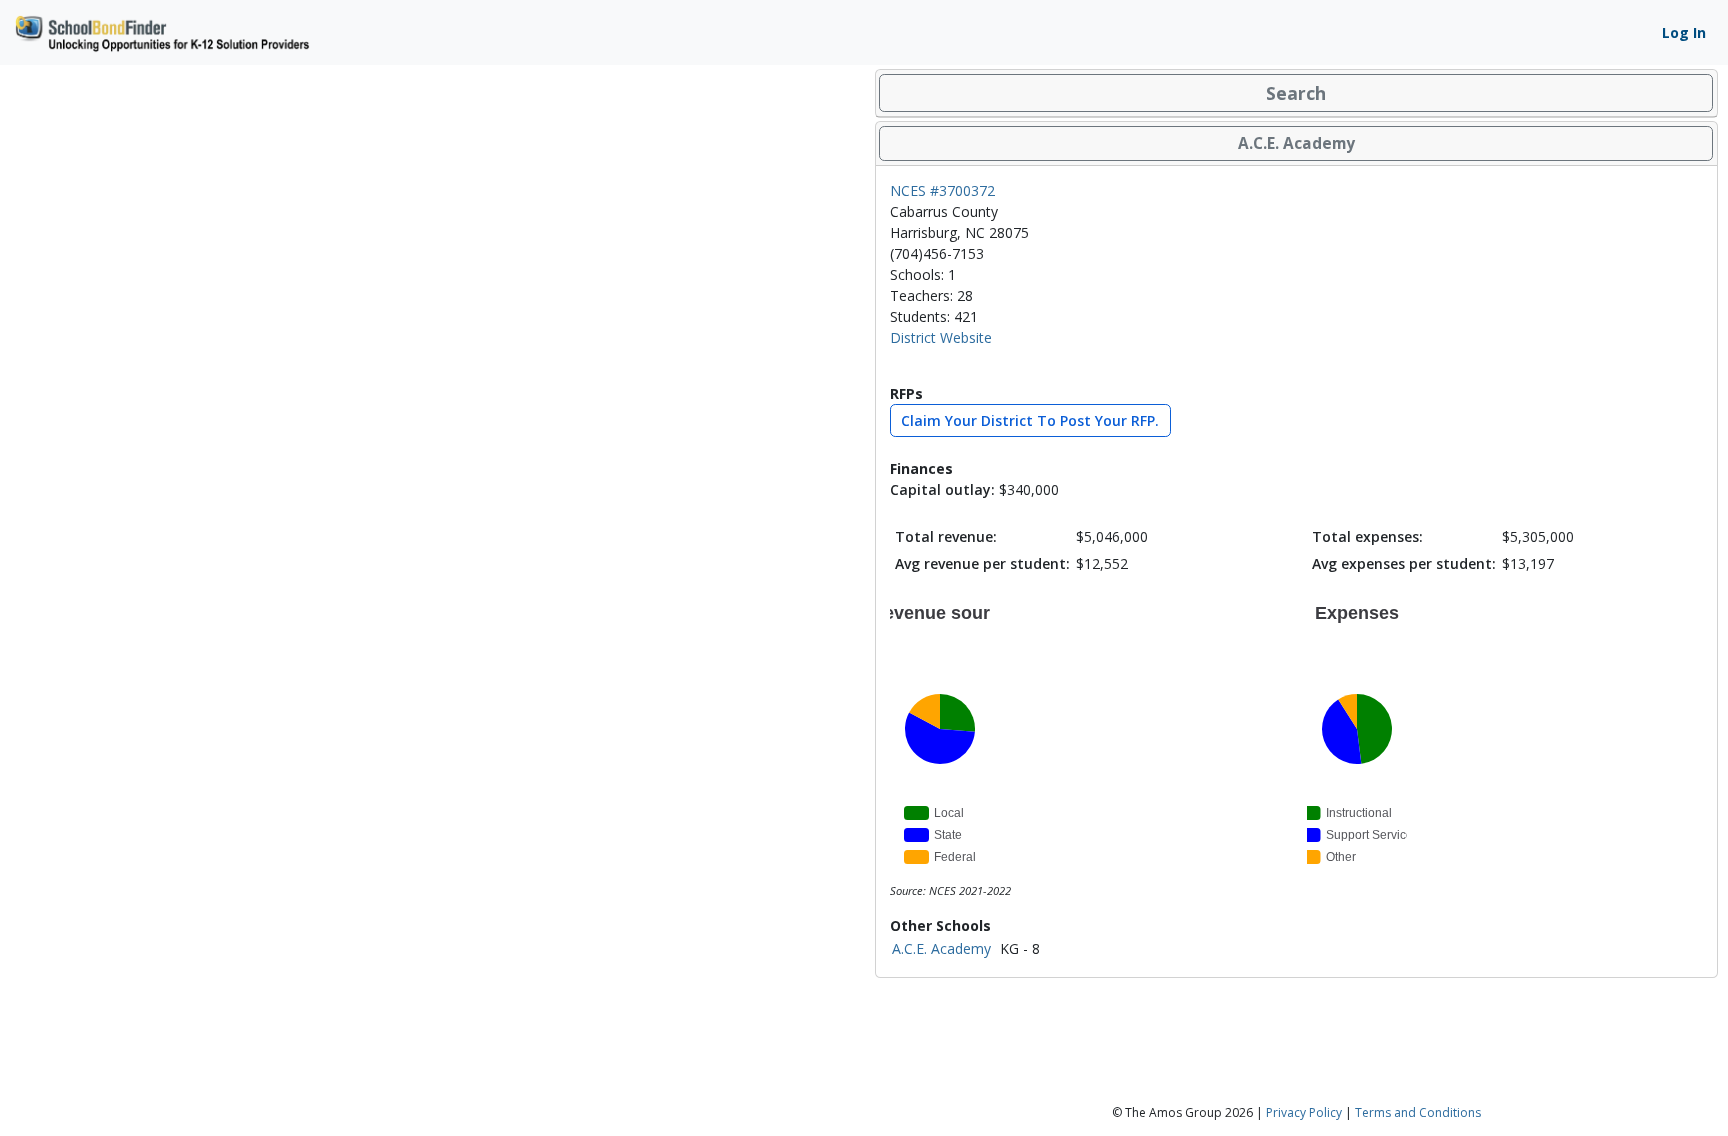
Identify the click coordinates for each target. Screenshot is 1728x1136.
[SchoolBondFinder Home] (161, 30)
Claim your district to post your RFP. (1030, 420)
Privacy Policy (1304, 1112)
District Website (941, 337)
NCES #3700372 (942, 190)
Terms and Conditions (1418, 1112)
